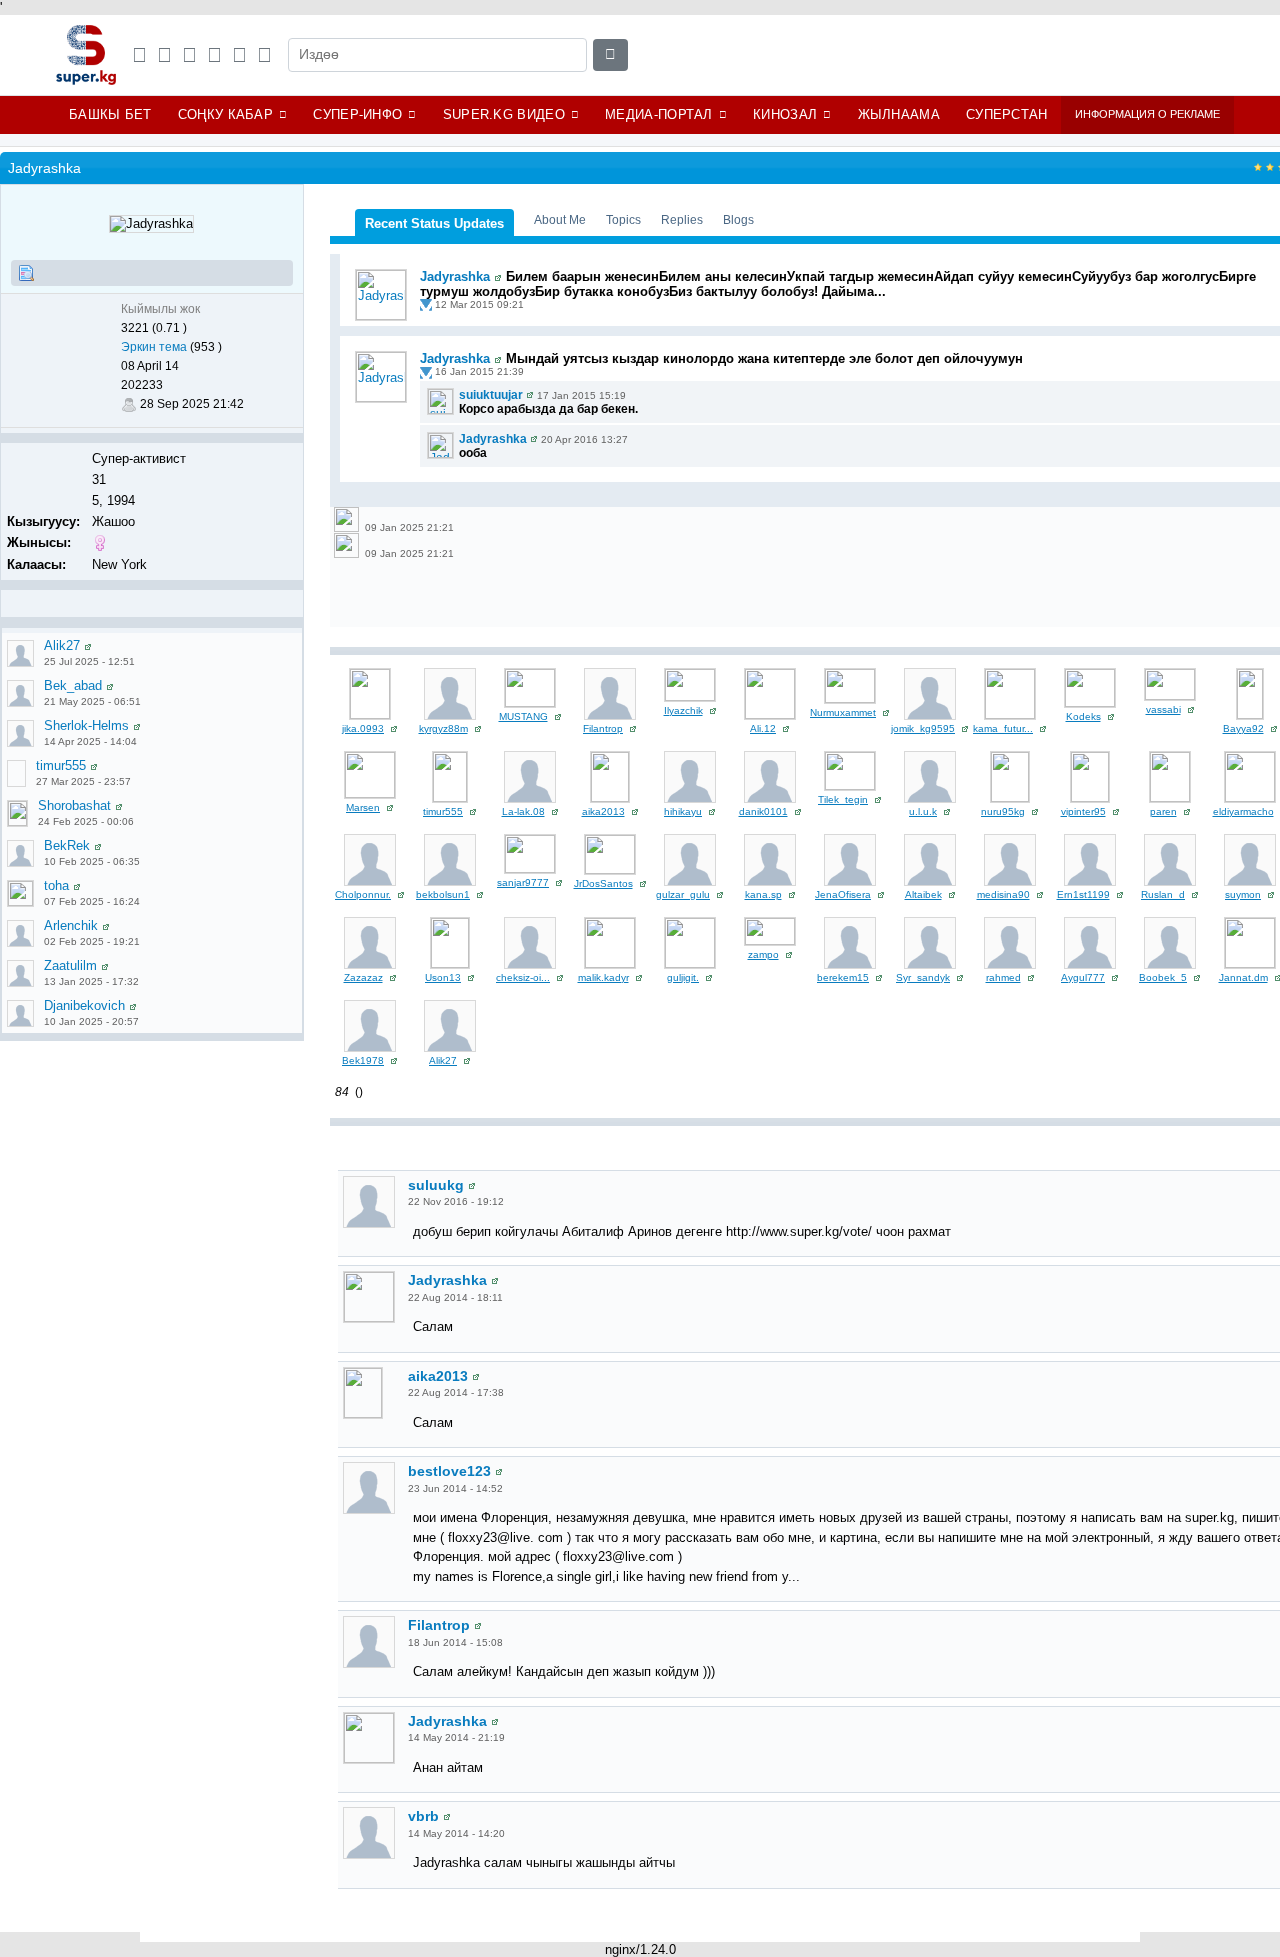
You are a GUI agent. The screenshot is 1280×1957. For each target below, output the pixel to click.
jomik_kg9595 (923, 728)
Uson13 (443, 977)
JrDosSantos (603, 883)
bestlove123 (449, 1471)
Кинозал (785, 114)
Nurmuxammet (843, 712)
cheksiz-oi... (523, 977)
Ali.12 (763, 728)
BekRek (67, 845)
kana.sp (763, 894)
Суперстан (1007, 114)
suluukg (436, 1185)
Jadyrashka (455, 276)
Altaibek (923, 894)
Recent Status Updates (434, 223)
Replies (682, 219)
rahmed (1003, 977)
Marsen (363, 807)
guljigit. (683, 977)
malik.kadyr (603, 977)
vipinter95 (1083, 811)
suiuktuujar (491, 395)
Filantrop (603, 728)
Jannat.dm (1243, 977)
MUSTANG (523, 716)
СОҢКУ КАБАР (225, 114)
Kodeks (1083, 716)
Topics (623, 219)
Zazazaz (363, 977)
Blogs (738, 219)
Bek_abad (73, 685)
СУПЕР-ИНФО (357, 114)
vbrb (423, 1816)
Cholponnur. (363, 894)
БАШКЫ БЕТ (110, 114)
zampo (763, 954)
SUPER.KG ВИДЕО (504, 114)
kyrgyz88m (443, 728)
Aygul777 (1083, 977)
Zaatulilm (70, 965)
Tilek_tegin (843, 799)
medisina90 (1003, 894)
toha (56, 885)
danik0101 (763, 811)
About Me (560, 219)
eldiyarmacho (1243, 811)
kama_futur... (1003, 728)
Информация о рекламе (1147, 114)
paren (1163, 811)
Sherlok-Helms (86, 725)
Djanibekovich (84, 1005)
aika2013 (603, 811)
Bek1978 (363, 1060)
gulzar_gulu (683, 894)
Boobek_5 (1163, 977)
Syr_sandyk (923, 977)
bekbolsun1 (443, 894)
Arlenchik (71, 925)
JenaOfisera (843, 894)
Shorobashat (74, 805)
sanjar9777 (523, 882)
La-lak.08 (523, 811)
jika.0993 (363, 728)
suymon (1243, 894)
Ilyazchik (683, 710)
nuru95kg (1003, 811)
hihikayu (683, 811)
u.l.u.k (923, 811)
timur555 (61, 765)
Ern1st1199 (1083, 894)
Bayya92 (1243, 728)
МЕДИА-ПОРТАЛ (659, 114)
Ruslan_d (1163, 894)
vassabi (1163, 709)
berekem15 (843, 977)
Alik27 (62, 645)
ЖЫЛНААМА (899, 114)
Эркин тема (154, 346)
